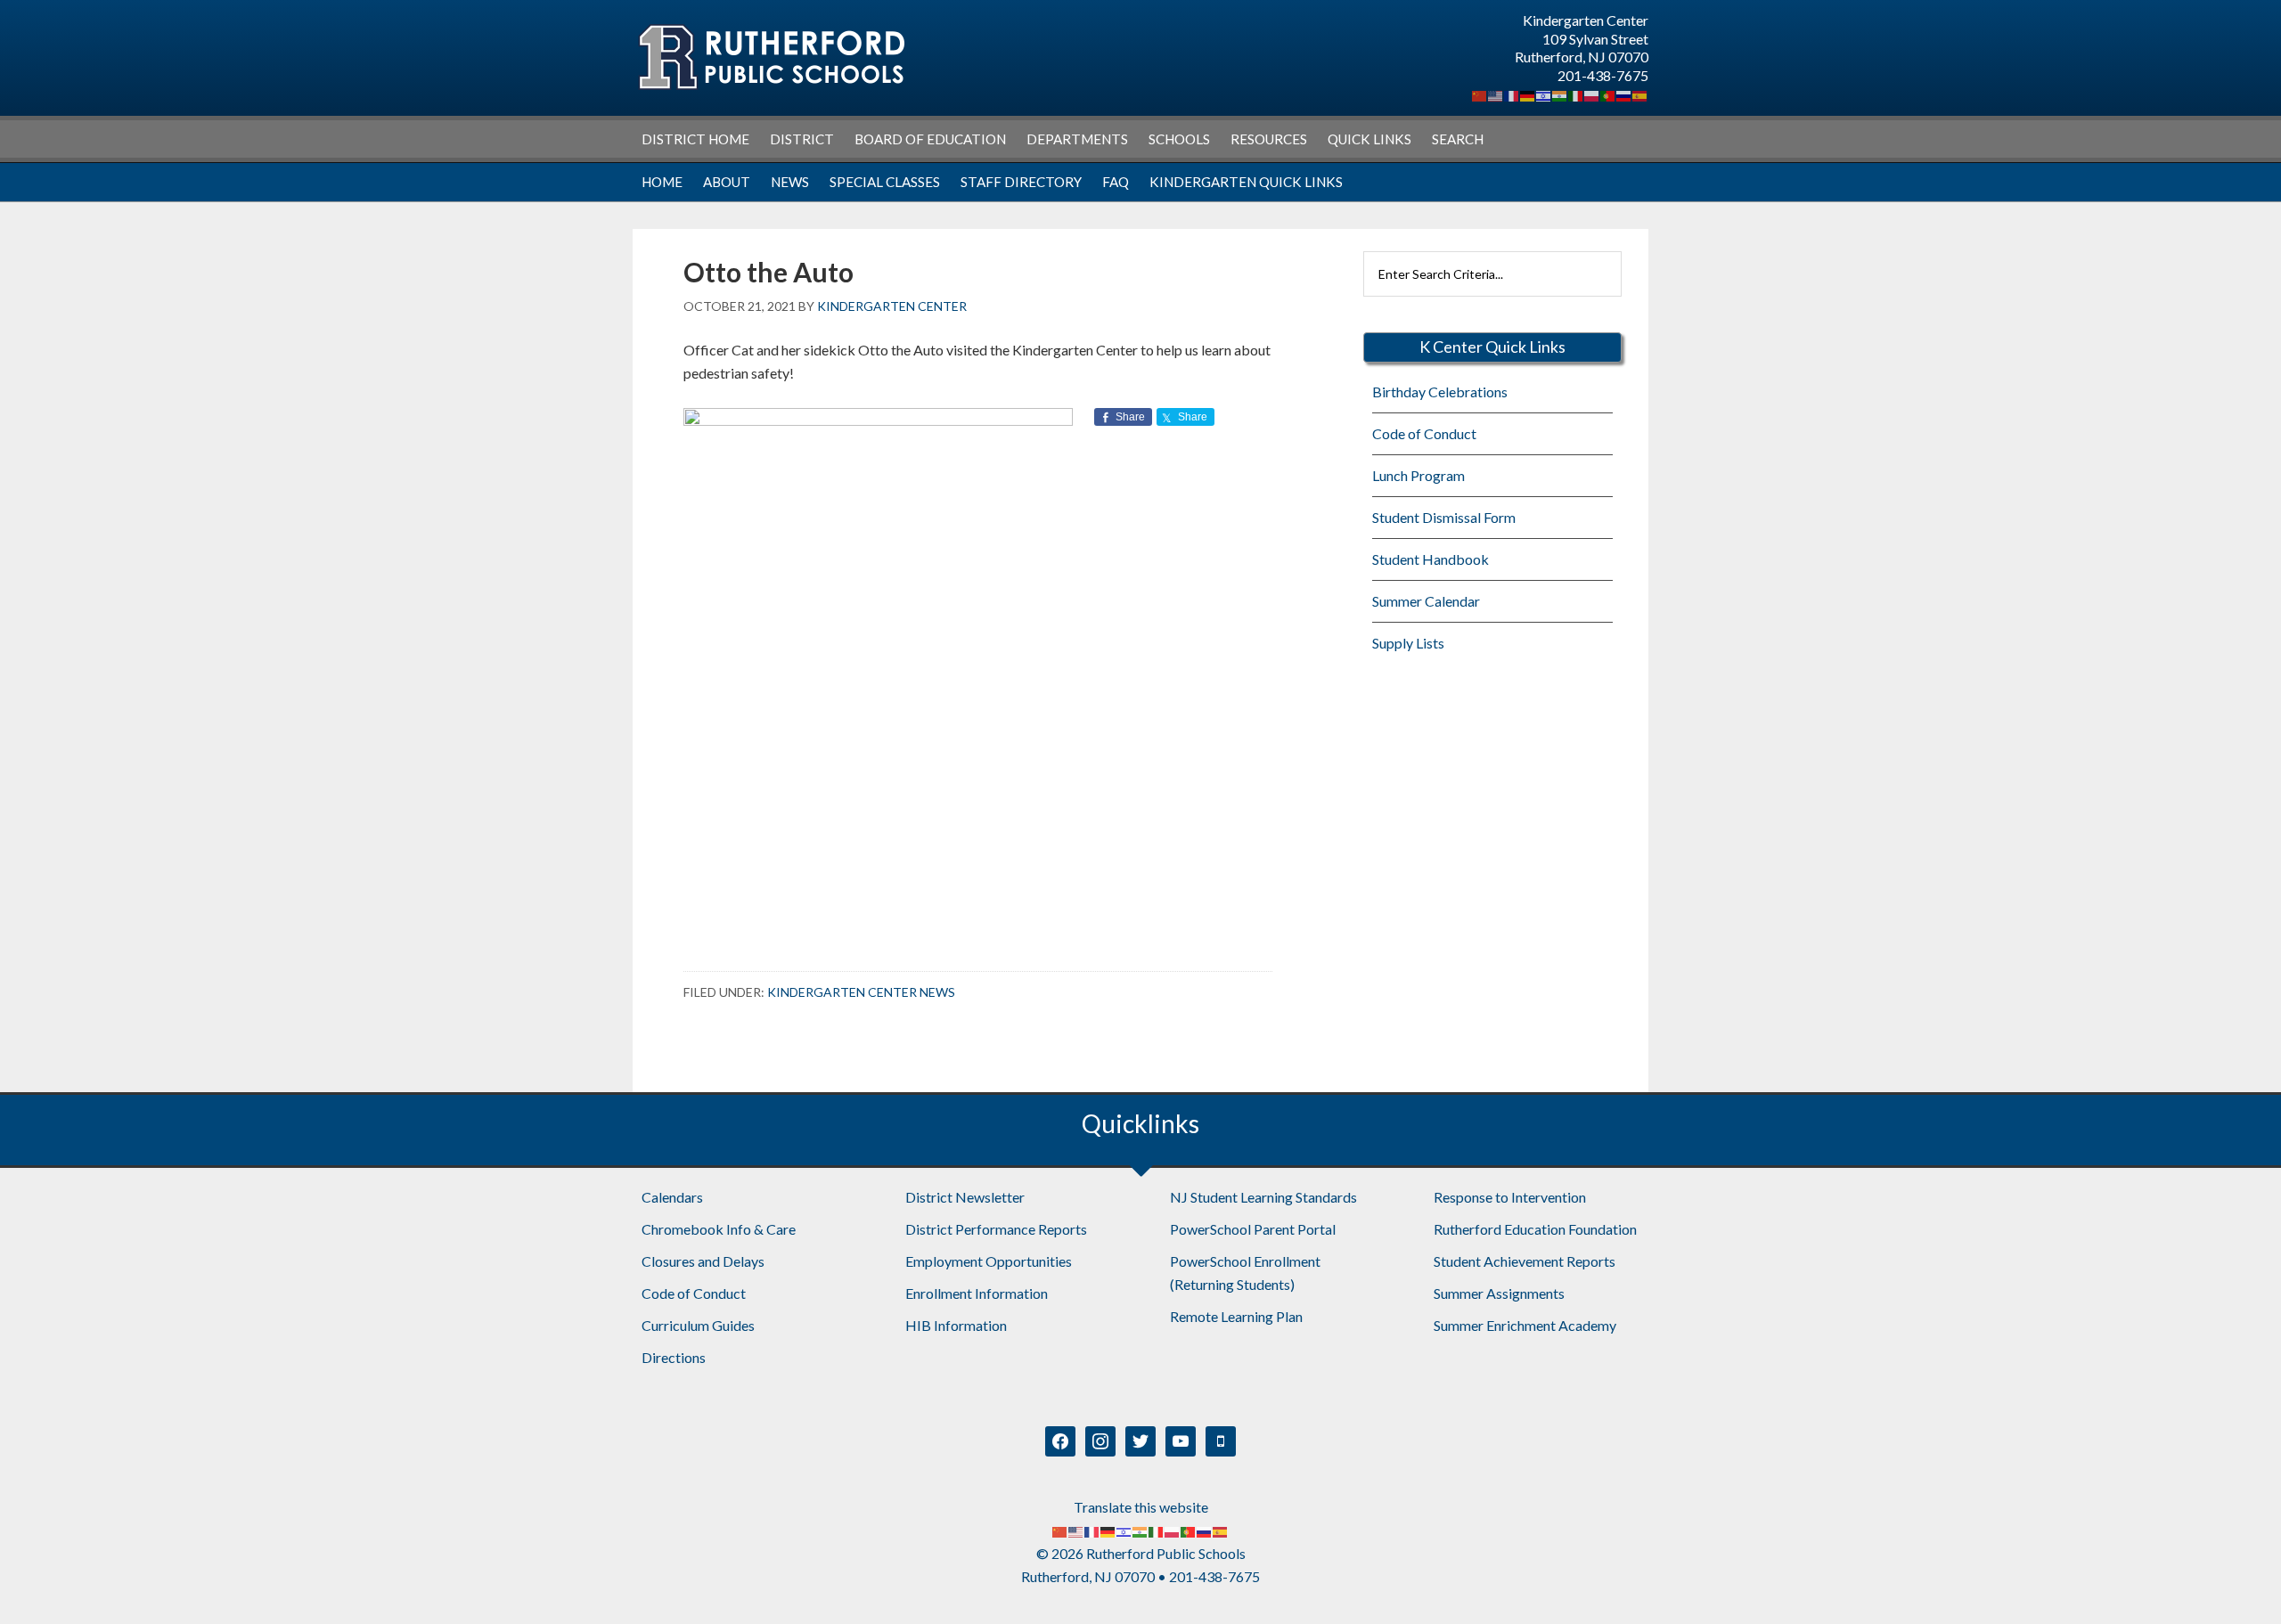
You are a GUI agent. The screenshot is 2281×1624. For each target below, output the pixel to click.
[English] (1496, 94)
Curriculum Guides (698, 1325)
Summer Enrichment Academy (1525, 1325)
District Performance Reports (996, 1229)
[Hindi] (1560, 94)
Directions (674, 1357)
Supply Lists (1408, 643)
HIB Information (956, 1325)
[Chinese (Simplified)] (1480, 94)
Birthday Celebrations (1440, 392)
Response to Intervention (1510, 1197)
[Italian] (1576, 94)
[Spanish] (1640, 94)
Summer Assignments (1499, 1293)
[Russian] (1624, 94)
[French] (1512, 94)
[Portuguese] (1608, 94)
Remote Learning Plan (1236, 1316)
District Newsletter (965, 1197)
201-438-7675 (1603, 75)
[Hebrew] (1544, 94)
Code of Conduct (1424, 433)
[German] (1528, 94)
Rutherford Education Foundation (1535, 1229)
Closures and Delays (703, 1261)
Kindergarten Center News (861, 992)
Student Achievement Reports (1525, 1261)
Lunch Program (1418, 475)
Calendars (672, 1197)
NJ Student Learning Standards (1263, 1197)
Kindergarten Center (771, 57)
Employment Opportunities (989, 1261)
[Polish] (1592, 94)
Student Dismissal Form (1444, 517)
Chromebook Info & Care (719, 1229)
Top (2239, 1582)
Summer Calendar (1426, 601)
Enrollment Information (977, 1293)
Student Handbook (1431, 559)
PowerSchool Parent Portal (1253, 1229)
